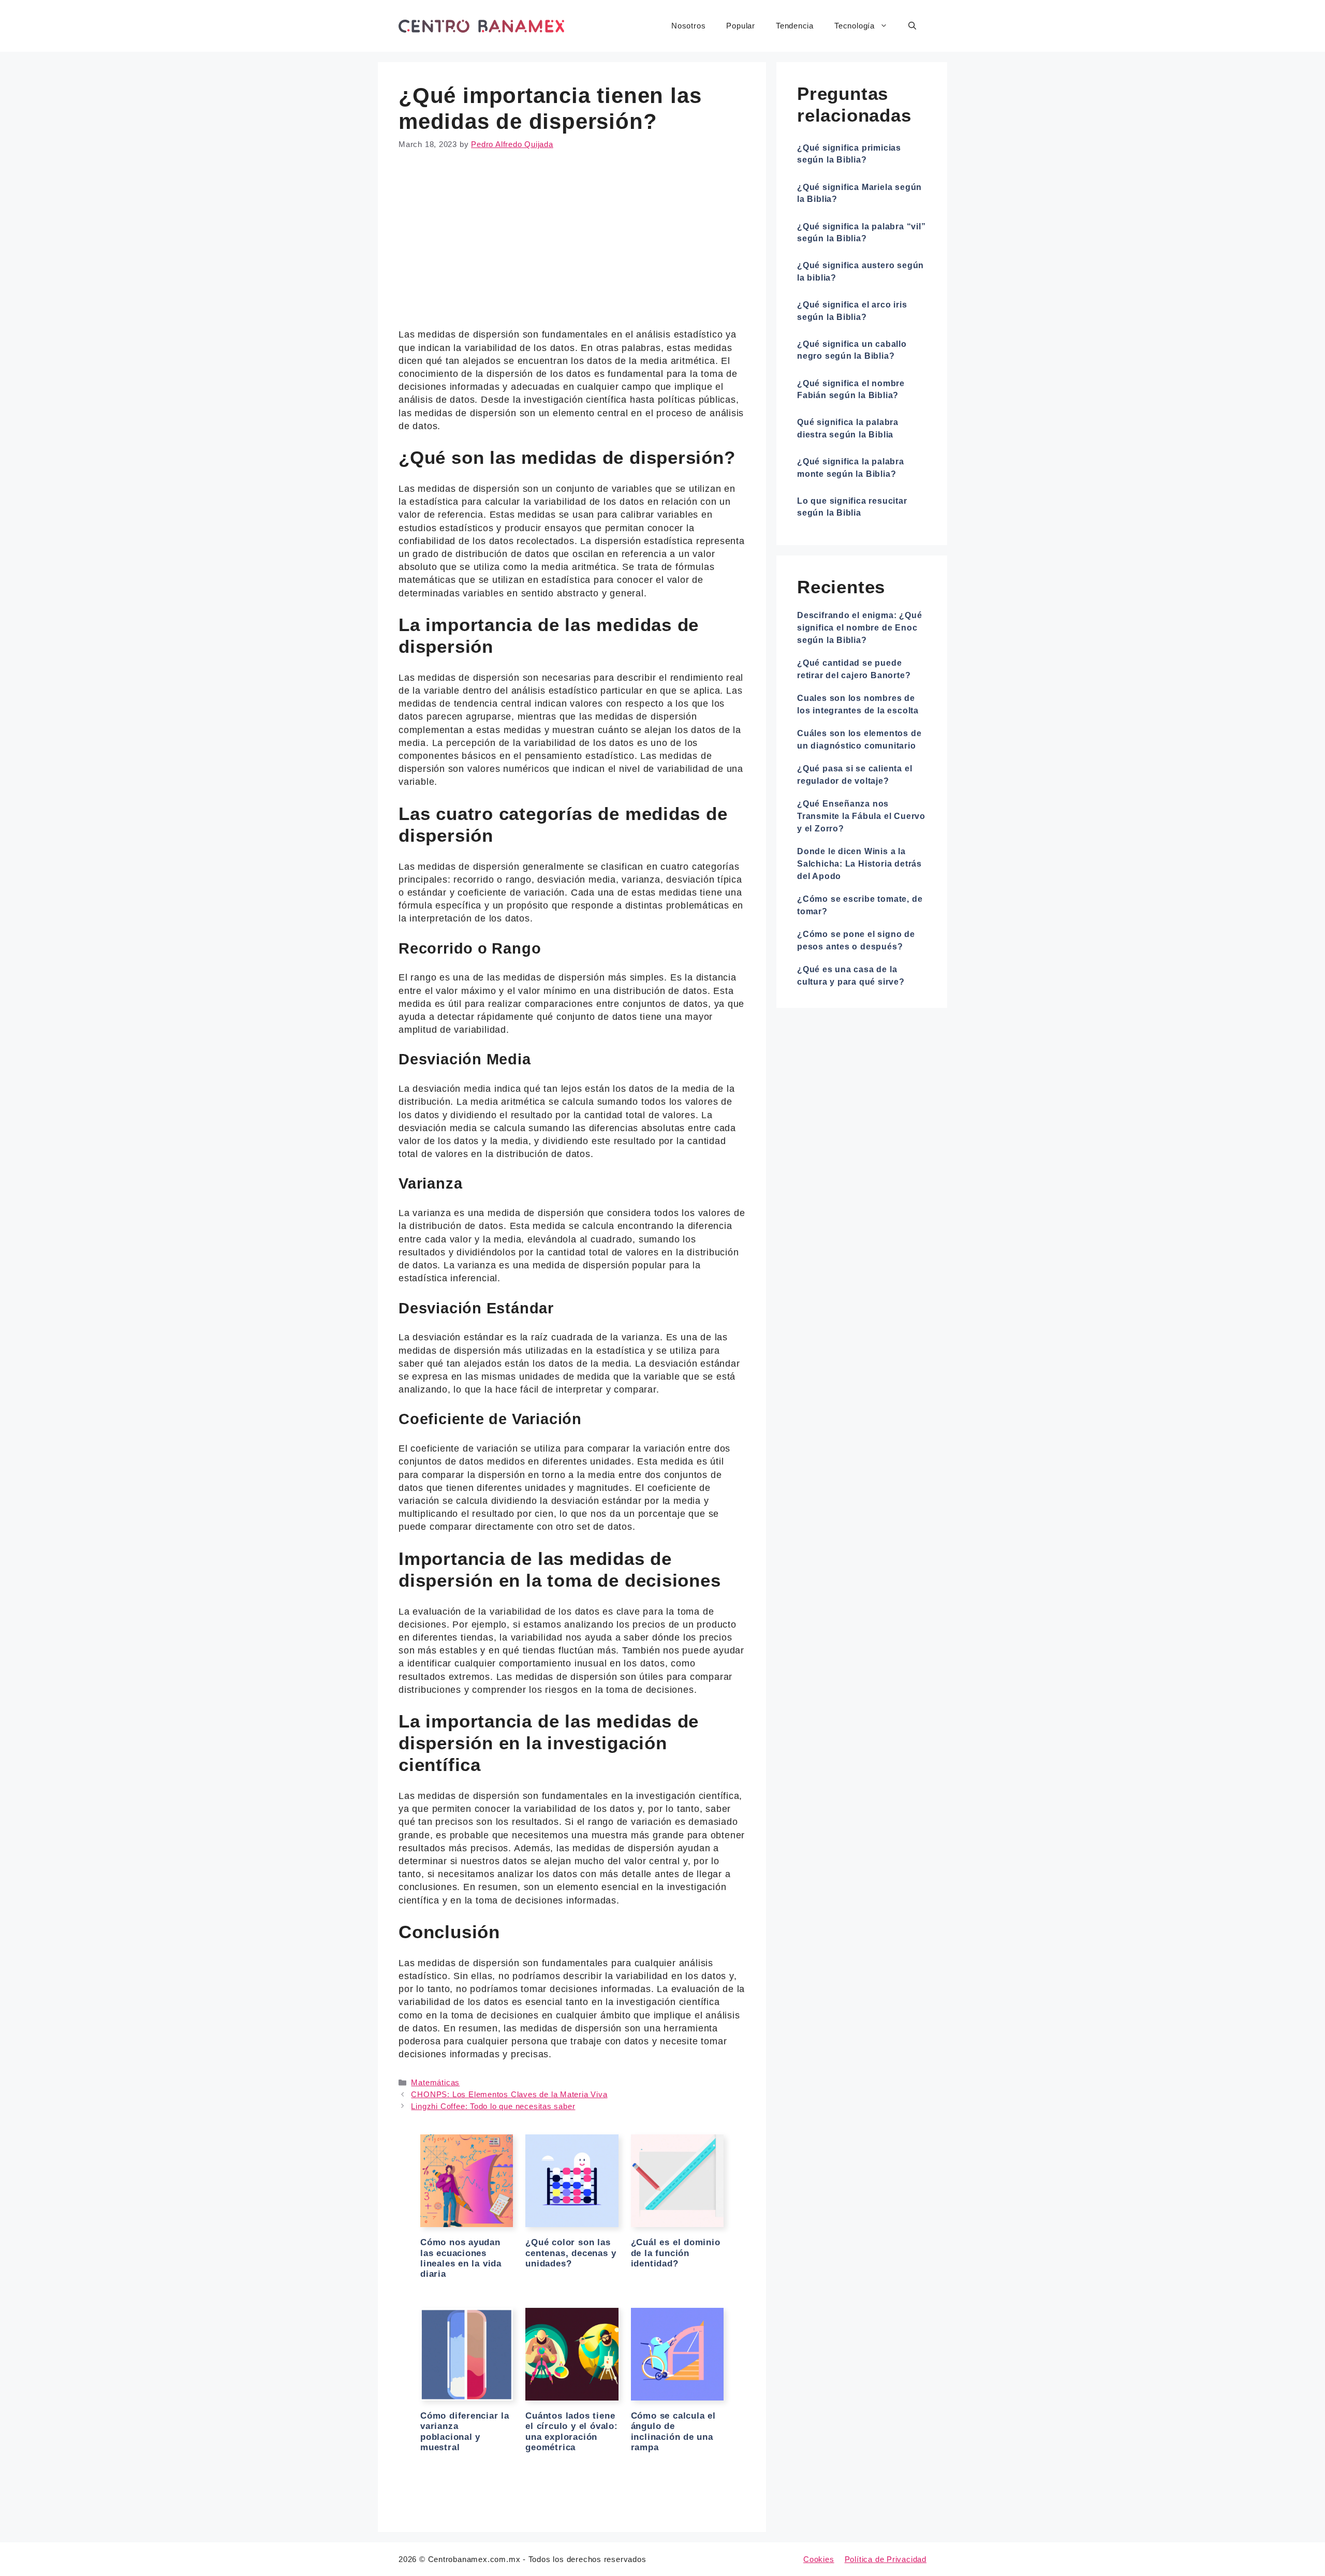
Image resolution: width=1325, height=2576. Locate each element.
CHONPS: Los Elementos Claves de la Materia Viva (509, 2094)
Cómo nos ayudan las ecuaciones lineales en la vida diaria (461, 2258)
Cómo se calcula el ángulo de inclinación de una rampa (673, 2432)
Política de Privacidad (886, 2559)
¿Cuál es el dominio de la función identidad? (676, 2253)
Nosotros (688, 26)
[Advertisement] (572, 242)
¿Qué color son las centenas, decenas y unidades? (571, 2253)
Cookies (819, 2559)
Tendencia (795, 26)
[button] (912, 26)
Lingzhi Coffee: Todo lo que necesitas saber (493, 2106)
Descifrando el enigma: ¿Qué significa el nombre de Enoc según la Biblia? (859, 628)
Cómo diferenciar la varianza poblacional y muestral (465, 2432)
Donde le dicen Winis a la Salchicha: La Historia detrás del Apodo (859, 864)
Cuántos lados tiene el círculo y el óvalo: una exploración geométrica (571, 2432)
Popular (741, 26)
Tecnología (855, 26)
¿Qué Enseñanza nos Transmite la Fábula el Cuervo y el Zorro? (861, 816)
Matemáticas (435, 2082)
